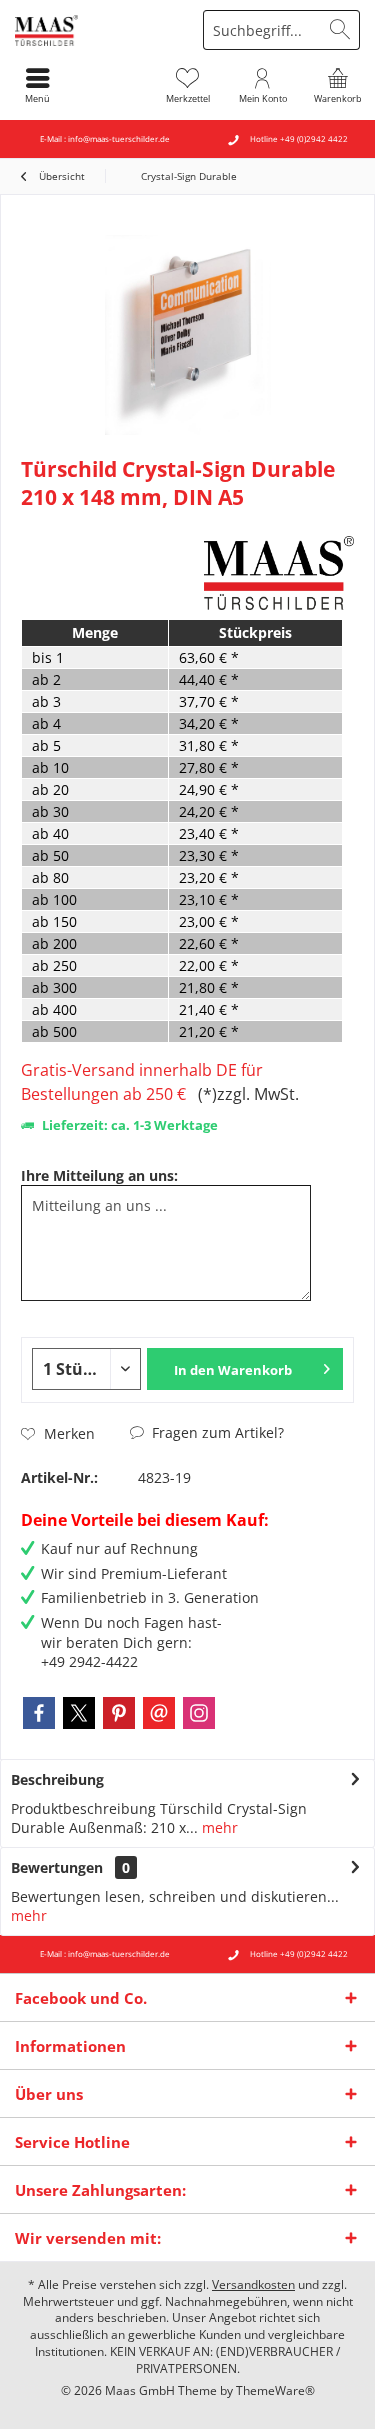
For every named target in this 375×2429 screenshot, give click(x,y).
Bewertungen (57, 1867)
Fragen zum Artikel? (216, 1432)
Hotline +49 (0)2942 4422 (299, 138)
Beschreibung (57, 1779)
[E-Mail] (159, 1713)
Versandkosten (253, 2284)
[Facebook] (39, 1713)
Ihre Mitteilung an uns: (99, 1175)
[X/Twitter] (79, 1713)
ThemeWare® (275, 2390)
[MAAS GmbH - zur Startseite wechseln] (94, 30)
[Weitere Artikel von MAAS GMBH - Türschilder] (279, 573)
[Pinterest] (119, 1713)
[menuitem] (337, 85)
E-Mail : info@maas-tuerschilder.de (105, 138)
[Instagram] (199, 1713)
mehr (218, 1827)
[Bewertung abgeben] (110, 523)
